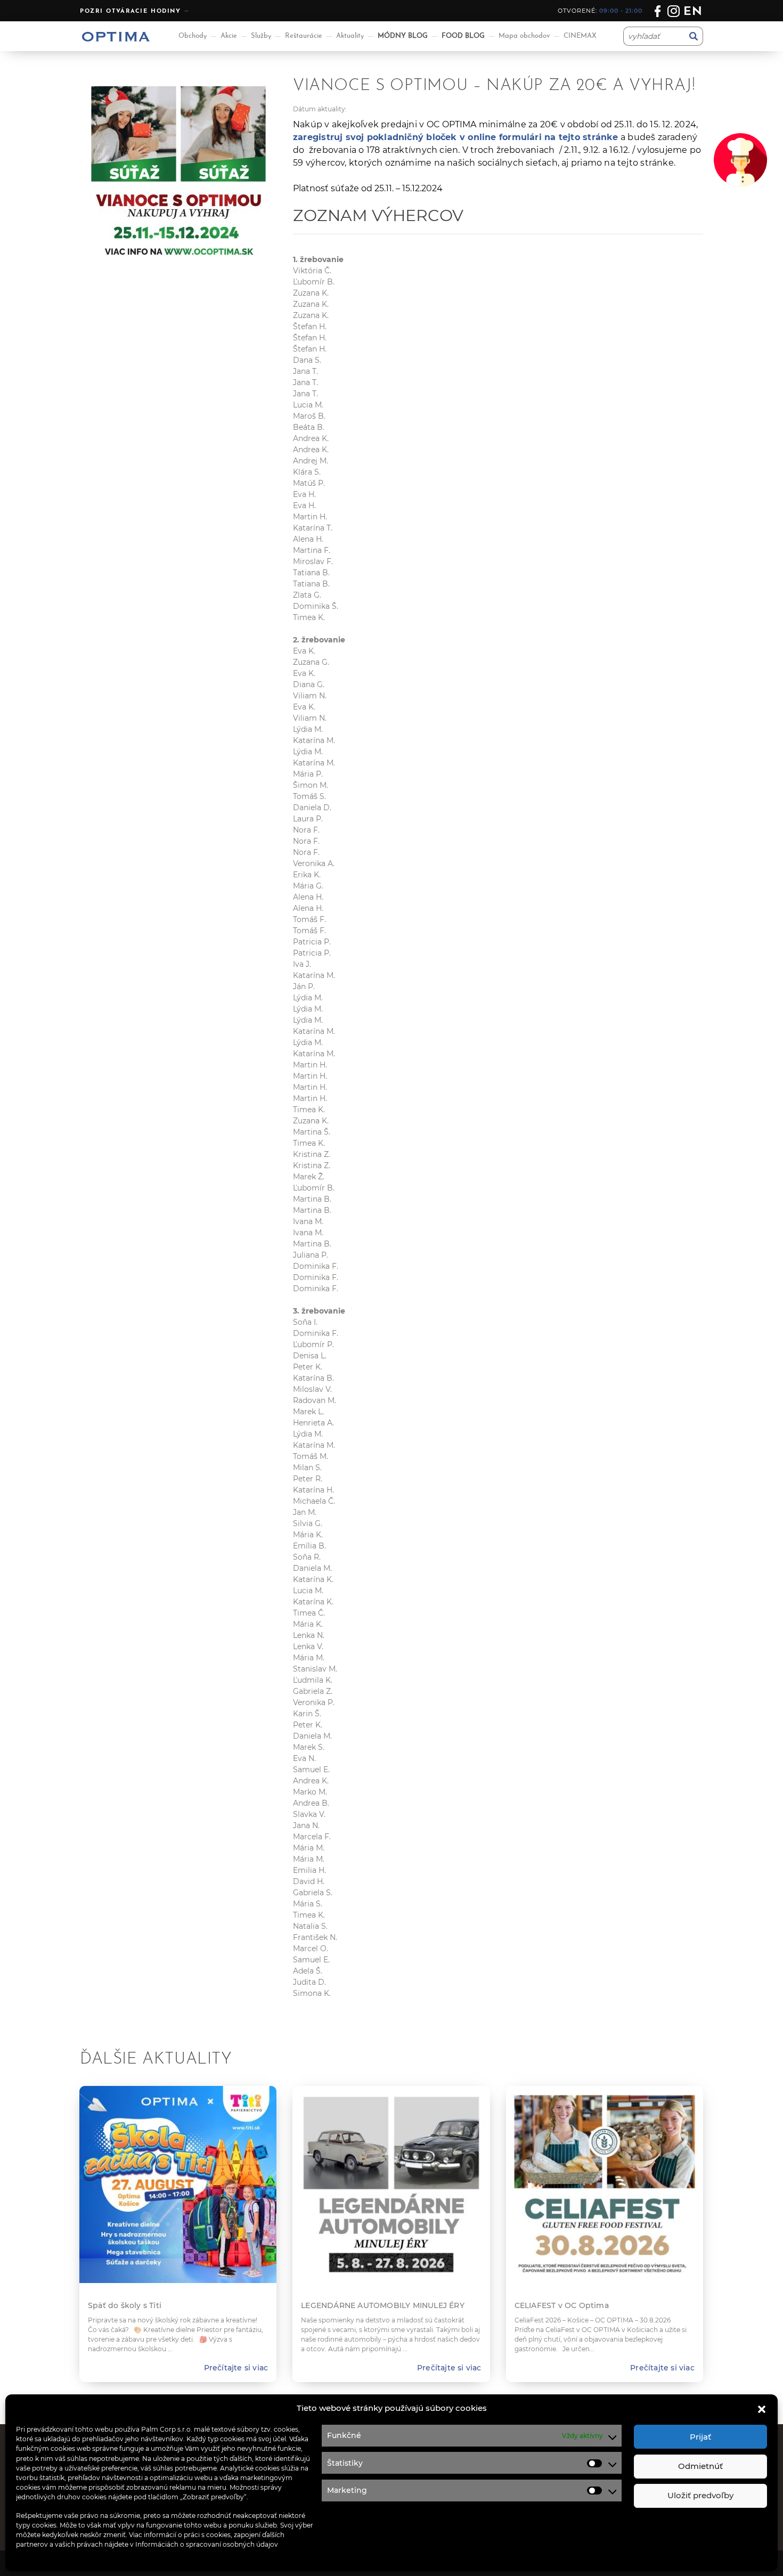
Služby (261, 36)
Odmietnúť (700, 2466)
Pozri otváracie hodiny (130, 11)
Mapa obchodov (524, 36)
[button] (762, 2408)
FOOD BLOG (463, 36)
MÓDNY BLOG (403, 36)
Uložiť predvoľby (700, 2495)
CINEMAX (580, 36)
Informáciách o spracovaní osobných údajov (207, 2544)
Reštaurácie (304, 36)
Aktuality (350, 36)
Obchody (193, 36)
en (693, 12)
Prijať (700, 2437)
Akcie (229, 36)
